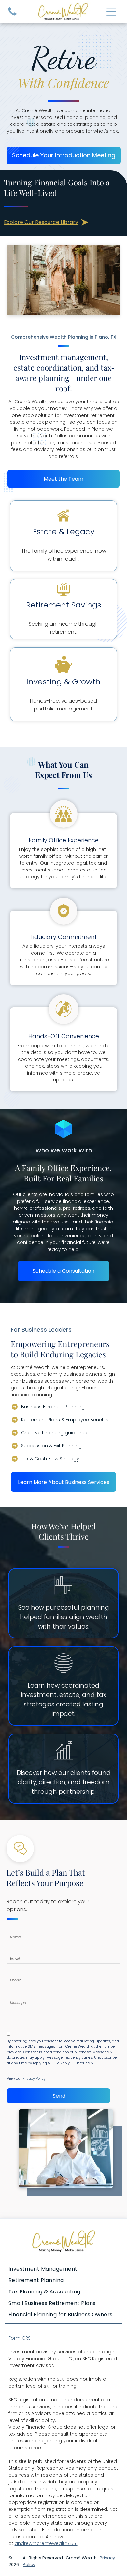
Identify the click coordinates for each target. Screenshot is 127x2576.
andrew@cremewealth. (42, 2543)
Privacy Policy (34, 2078)
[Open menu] (111, 12)
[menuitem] (64, 2269)
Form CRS (20, 2338)
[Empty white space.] (12, 15)
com (73, 2544)
